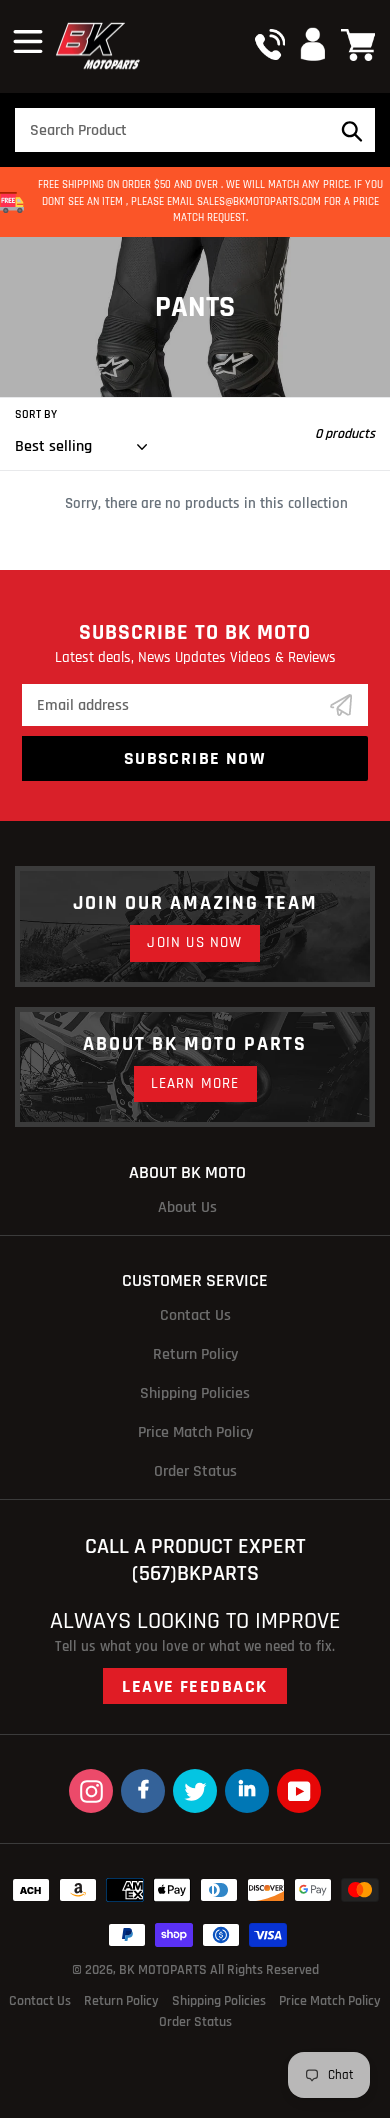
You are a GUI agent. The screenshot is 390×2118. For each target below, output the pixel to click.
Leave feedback (194, 1686)
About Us (187, 1207)
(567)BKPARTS (195, 1574)
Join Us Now (194, 942)
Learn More (195, 1083)
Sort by (36, 414)
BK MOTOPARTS (164, 1970)
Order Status (195, 1471)
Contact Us (195, 1315)
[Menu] (28, 39)
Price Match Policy (195, 1432)
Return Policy (195, 1354)
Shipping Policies (195, 1393)
